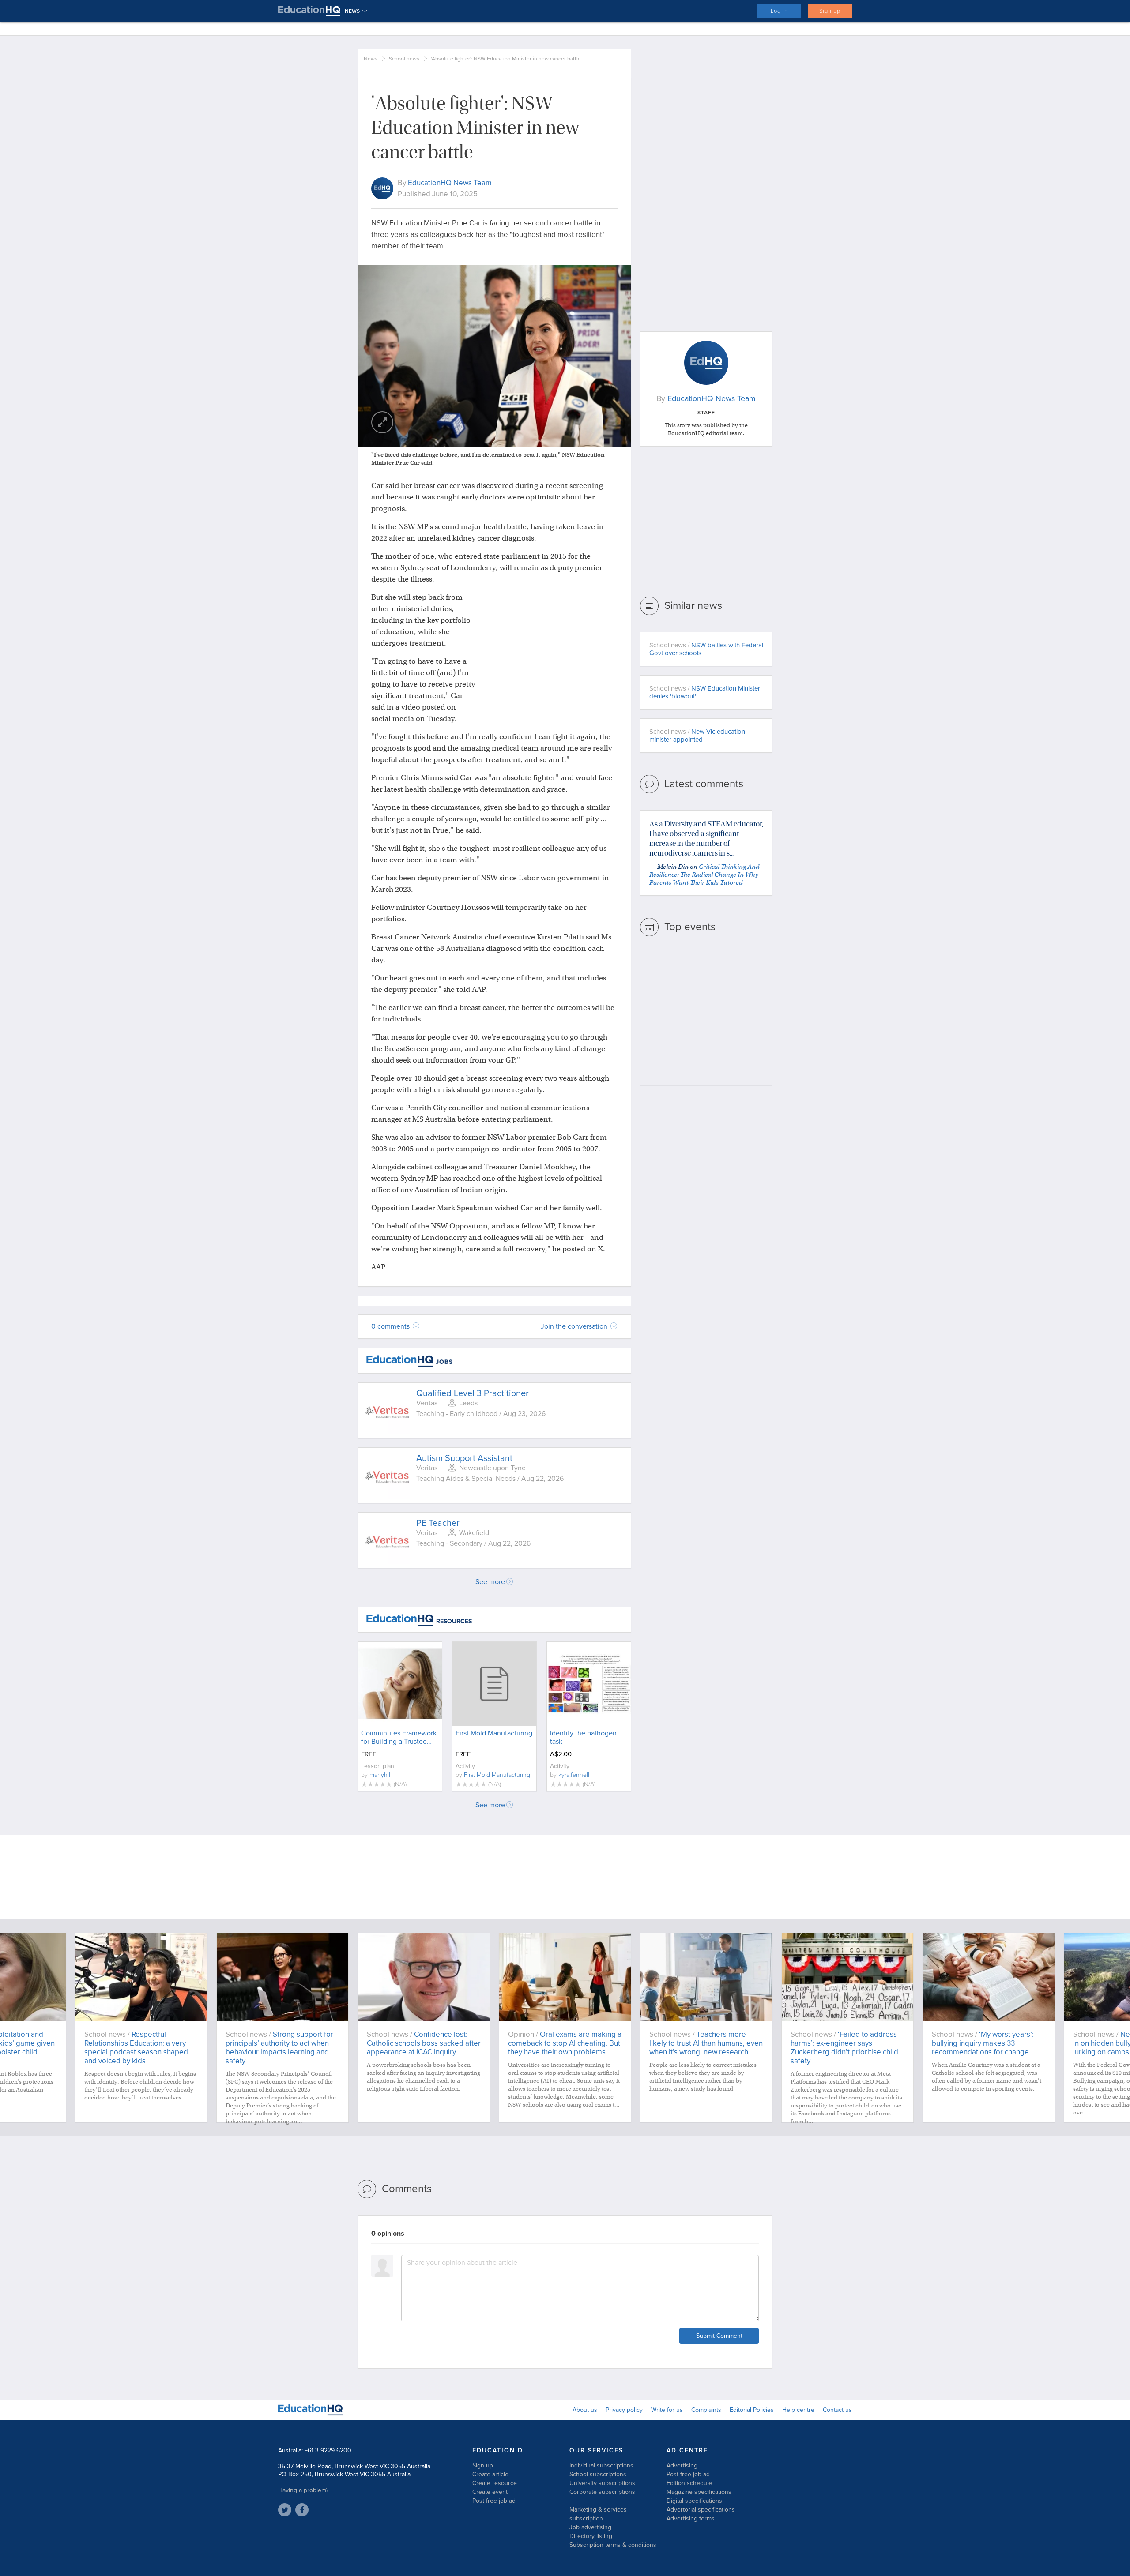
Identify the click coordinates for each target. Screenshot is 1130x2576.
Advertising (682, 2465)
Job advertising (590, 2527)
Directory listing (591, 2536)
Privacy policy (624, 2410)
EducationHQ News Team (450, 183)
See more (490, 1582)
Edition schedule (689, 2483)
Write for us (667, 2410)
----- (574, 2501)
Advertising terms (691, 2518)
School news (404, 59)
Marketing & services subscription (598, 2514)
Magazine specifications (699, 2492)
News (371, 59)
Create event (490, 2492)
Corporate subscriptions (602, 2492)
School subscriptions (598, 2474)
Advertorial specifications (701, 2510)
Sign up (830, 11)
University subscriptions (602, 2483)
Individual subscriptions (601, 2465)
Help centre (798, 2410)
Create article (490, 2474)
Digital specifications (694, 2501)
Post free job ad (494, 2501)
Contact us (837, 2410)
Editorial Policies (752, 2410)
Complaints (706, 2410)
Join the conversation (575, 1326)
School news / (706, 649)
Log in (779, 11)
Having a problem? (303, 2490)
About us (585, 2410)
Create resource (495, 2483)
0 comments (391, 1326)
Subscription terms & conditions (613, 2545)
